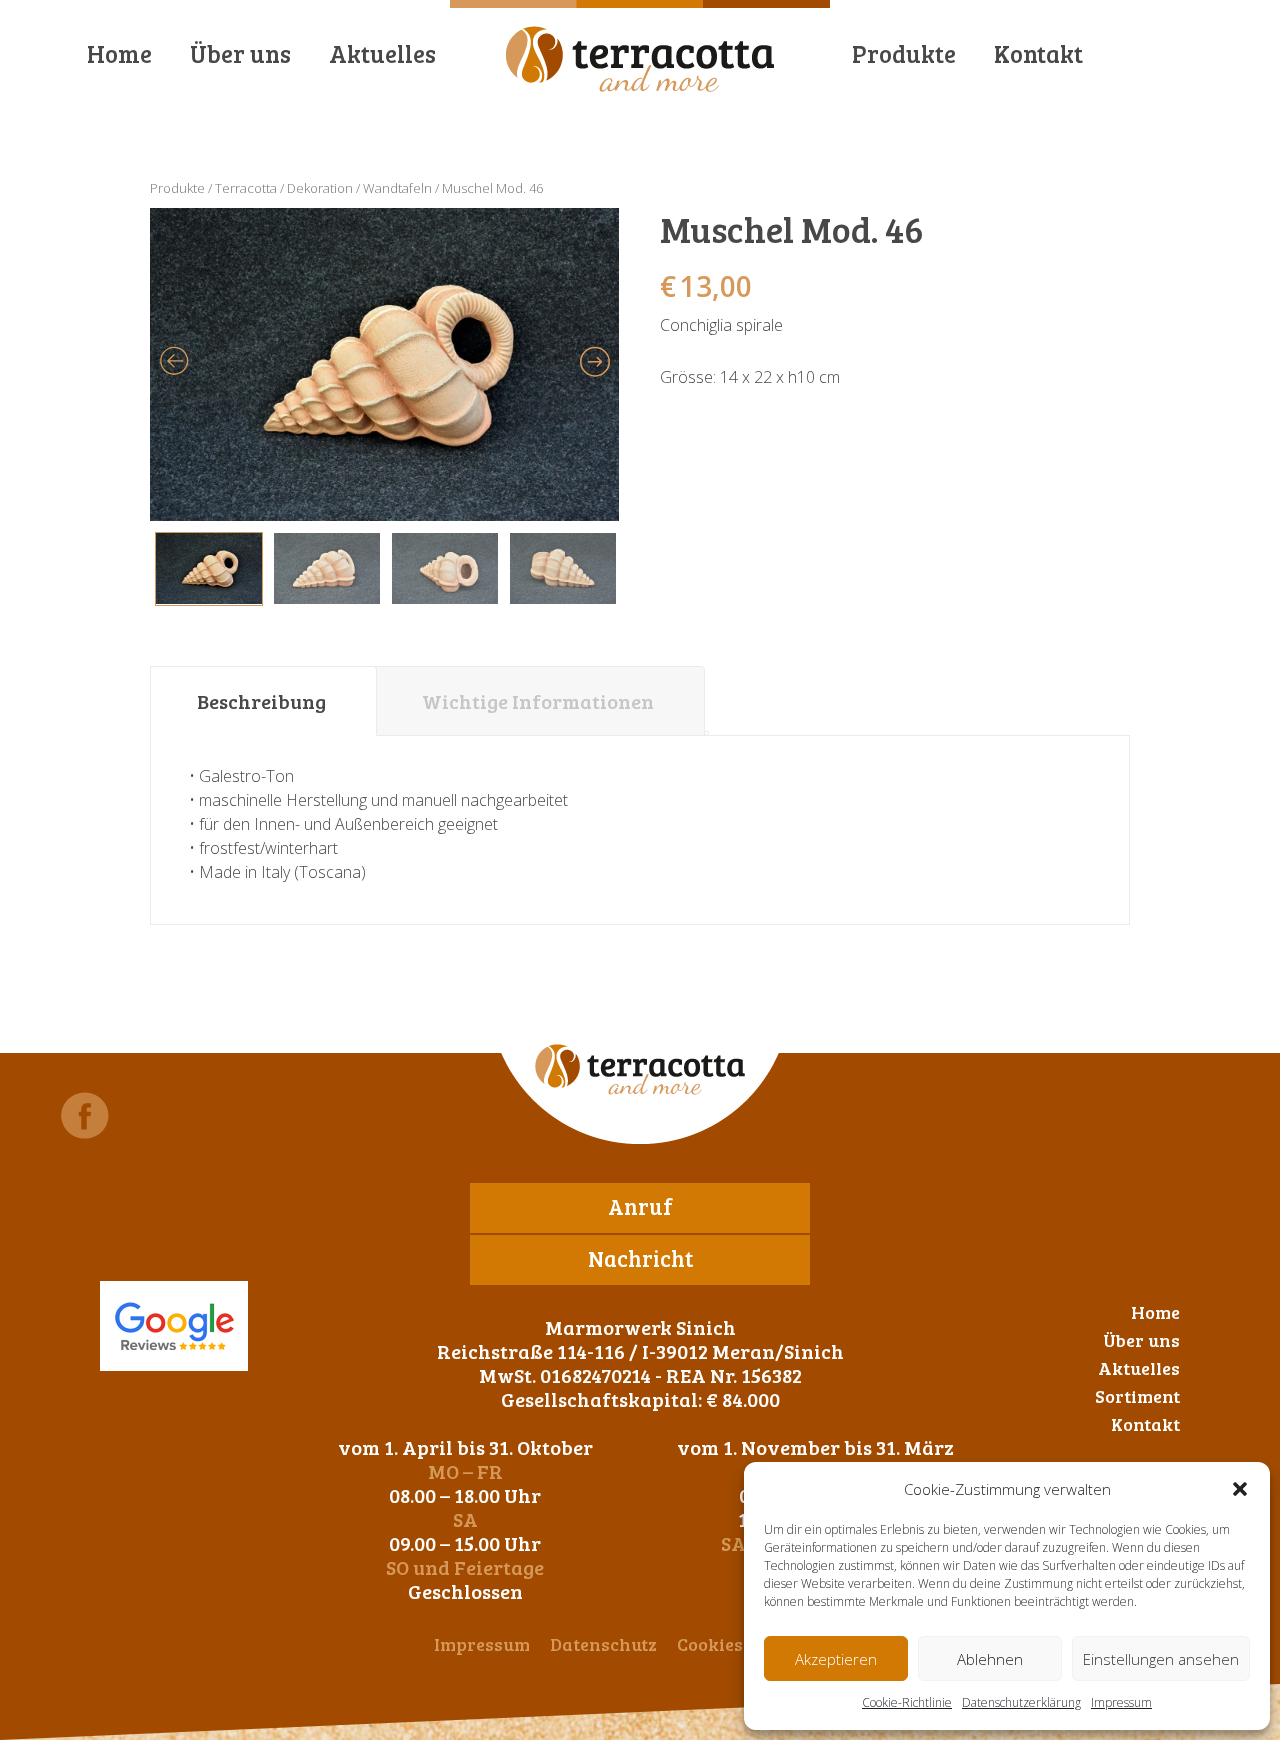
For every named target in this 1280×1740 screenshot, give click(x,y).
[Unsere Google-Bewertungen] (174, 1326)
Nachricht (640, 1258)
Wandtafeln (397, 188)
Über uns (240, 53)
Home (119, 53)
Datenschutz (603, 1644)
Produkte (904, 53)
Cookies (710, 1644)
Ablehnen (990, 1659)
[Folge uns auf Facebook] (85, 1115)
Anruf (640, 1206)
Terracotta (246, 188)
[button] (1240, 1489)
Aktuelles (382, 53)
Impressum (1121, 1702)
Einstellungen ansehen (1161, 1659)
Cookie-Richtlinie (907, 1702)
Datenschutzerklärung (1021, 1702)
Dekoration (320, 188)
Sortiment (1137, 1396)
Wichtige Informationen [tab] (538, 701)
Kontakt (1038, 53)
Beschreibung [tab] (261, 701)
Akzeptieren (836, 1659)
